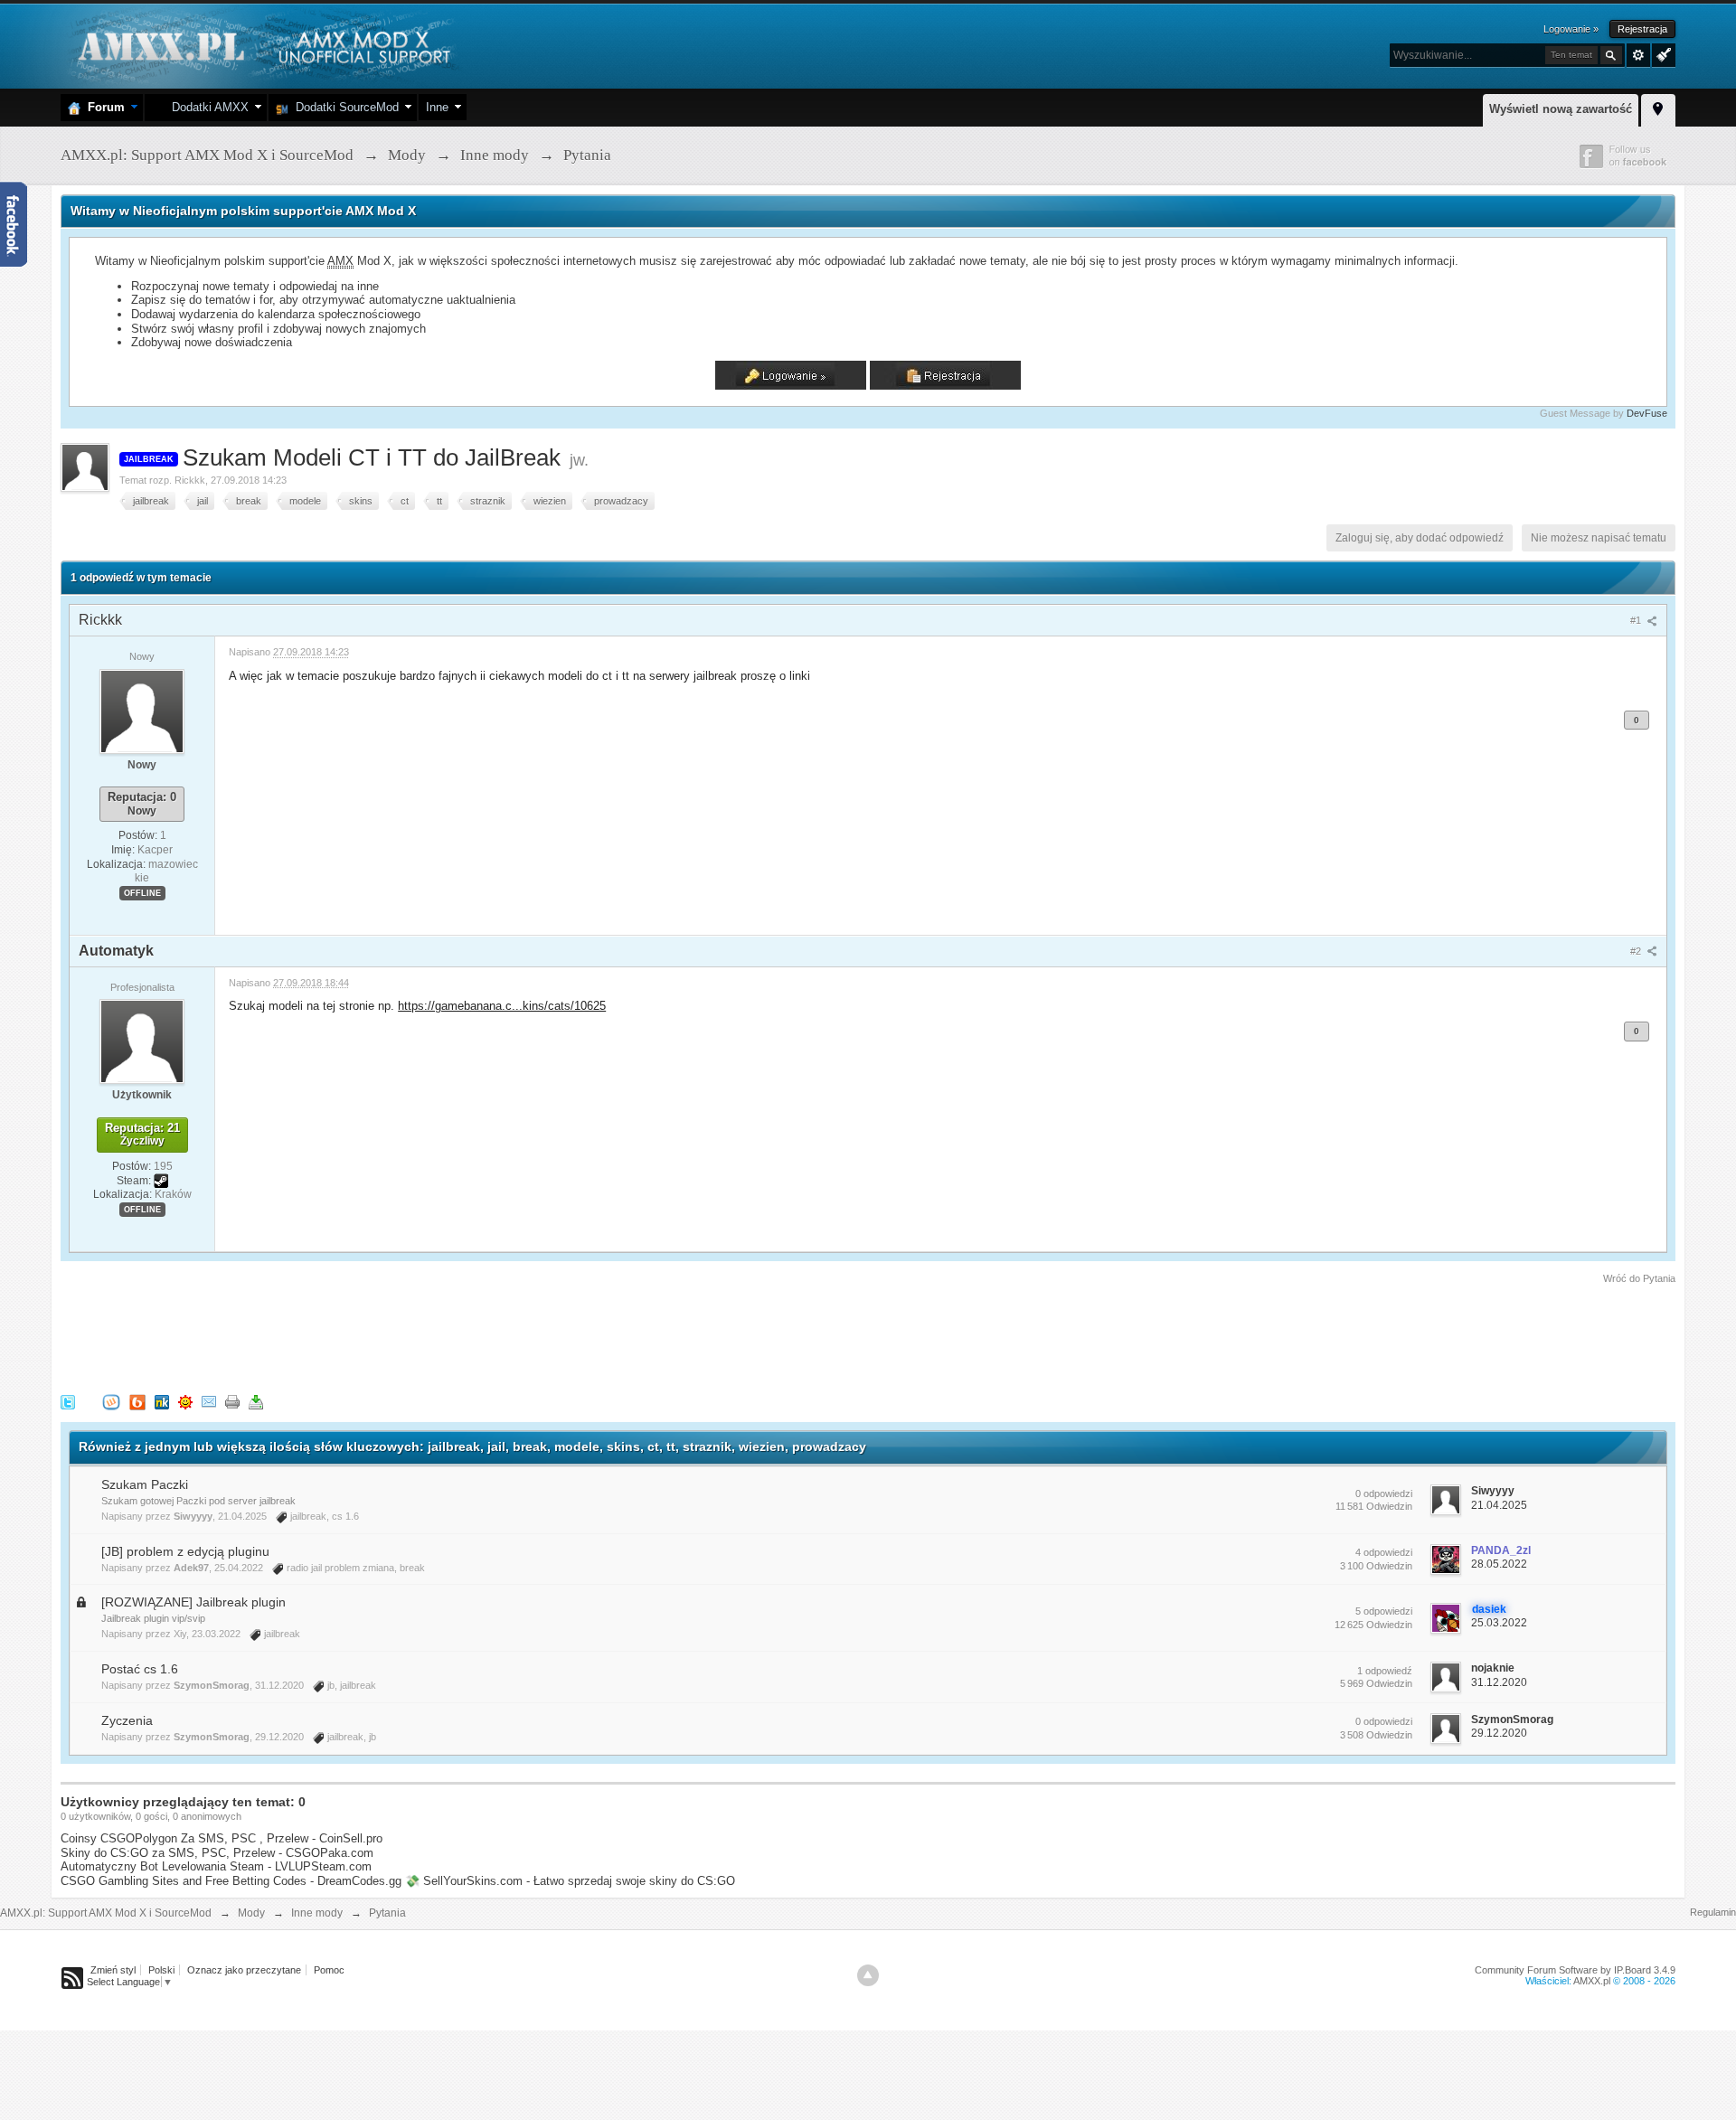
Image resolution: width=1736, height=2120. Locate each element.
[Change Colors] (1661, 53)
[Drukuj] (232, 1402)
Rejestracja (1642, 29)
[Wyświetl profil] (142, 711)
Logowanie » (1571, 29)
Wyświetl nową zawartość (1561, 109)
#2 (1637, 951)
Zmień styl (113, 1970)
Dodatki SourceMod (344, 107)
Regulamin (1713, 1912)
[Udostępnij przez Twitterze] (68, 1402)
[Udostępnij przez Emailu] (209, 1402)
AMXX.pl (1592, 1981)
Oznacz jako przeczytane (244, 1970)
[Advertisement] (390, 1336)
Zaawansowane (1638, 55)
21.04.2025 (1499, 1505)
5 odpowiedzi (1384, 1611)
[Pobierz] (256, 1402)
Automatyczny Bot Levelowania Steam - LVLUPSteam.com (216, 1866)
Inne (437, 107)
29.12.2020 (1499, 1733)
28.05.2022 (1499, 1564)
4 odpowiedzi (1384, 1552)
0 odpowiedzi (1384, 1493)
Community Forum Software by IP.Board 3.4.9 (1575, 1970)
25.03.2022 (1499, 1623)
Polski (161, 1970)
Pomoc (329, 1970)
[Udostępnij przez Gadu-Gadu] (185, 1402)
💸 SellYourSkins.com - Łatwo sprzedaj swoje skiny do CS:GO (570, 1881)
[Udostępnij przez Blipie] (137, 1402)
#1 (1637, 620)
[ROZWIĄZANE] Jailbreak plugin (193, 1602)
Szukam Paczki (145, 1484)
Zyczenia (127, 1720)
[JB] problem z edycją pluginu (185, 1551)
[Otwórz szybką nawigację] (1658, 108)
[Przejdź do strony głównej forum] (262, 45)
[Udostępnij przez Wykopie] (111, 1402)
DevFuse (1647, 413)
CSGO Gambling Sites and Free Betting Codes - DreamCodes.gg (231, 1881)
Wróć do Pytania (1639, 1278)
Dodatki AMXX (207, 107)
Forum (103, 107)
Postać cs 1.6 (140, 1669)
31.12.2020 (1499, 1682)
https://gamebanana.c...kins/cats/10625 (502, 1006)
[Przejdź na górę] (868, 1975)
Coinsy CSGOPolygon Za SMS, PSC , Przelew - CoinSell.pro (222, 1838)
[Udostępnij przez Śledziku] (162, 1402)
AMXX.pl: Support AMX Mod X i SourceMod (106, 1913)
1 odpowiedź (1385, 1671)
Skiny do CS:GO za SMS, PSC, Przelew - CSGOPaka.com (217, 1853)
